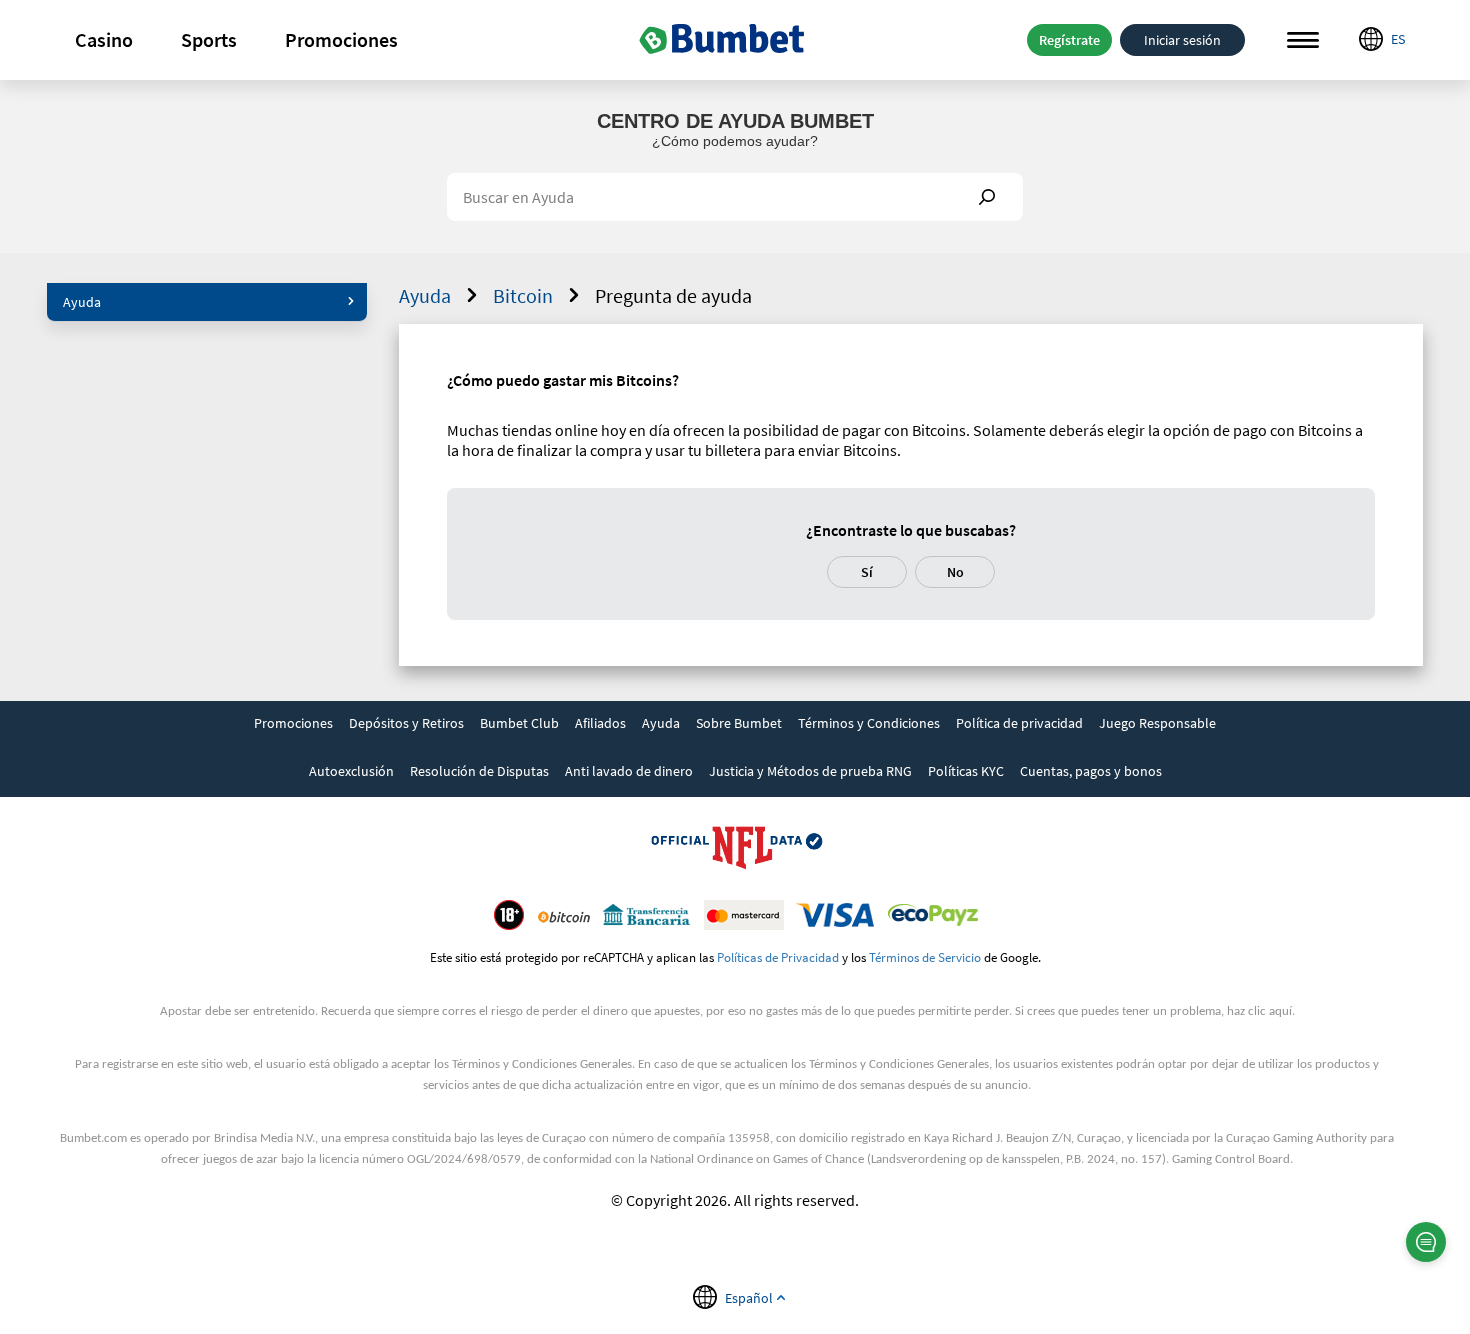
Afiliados (600, 723)
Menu (1303, 40)
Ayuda (82, 302)
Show (987, 197)
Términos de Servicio (925, 957)
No (955, 572)
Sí (867, 572)
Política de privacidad (1019, 723)
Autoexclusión (351, 771)
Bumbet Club (519, 723)
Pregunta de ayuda (673, 295)
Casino (104, 39)
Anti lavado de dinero (629, 771)
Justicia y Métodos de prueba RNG (810, 771)
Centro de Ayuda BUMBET (735, 121)
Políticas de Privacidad (778, 957)
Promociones (341, 39)
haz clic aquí (1259, 1011)
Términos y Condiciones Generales (542, 1064)
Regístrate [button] (1069, 40)
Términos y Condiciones (869, 723)
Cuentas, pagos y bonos (1091, 771)
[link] (293, 725)
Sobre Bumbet (739, 723)
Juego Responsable (1157, 723)
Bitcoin (523, 295)
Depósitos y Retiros (406, 723)
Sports (209, 39)
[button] (104, 40)
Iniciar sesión (1182, 40)
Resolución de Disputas (479, 771)
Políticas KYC (966, 771)
